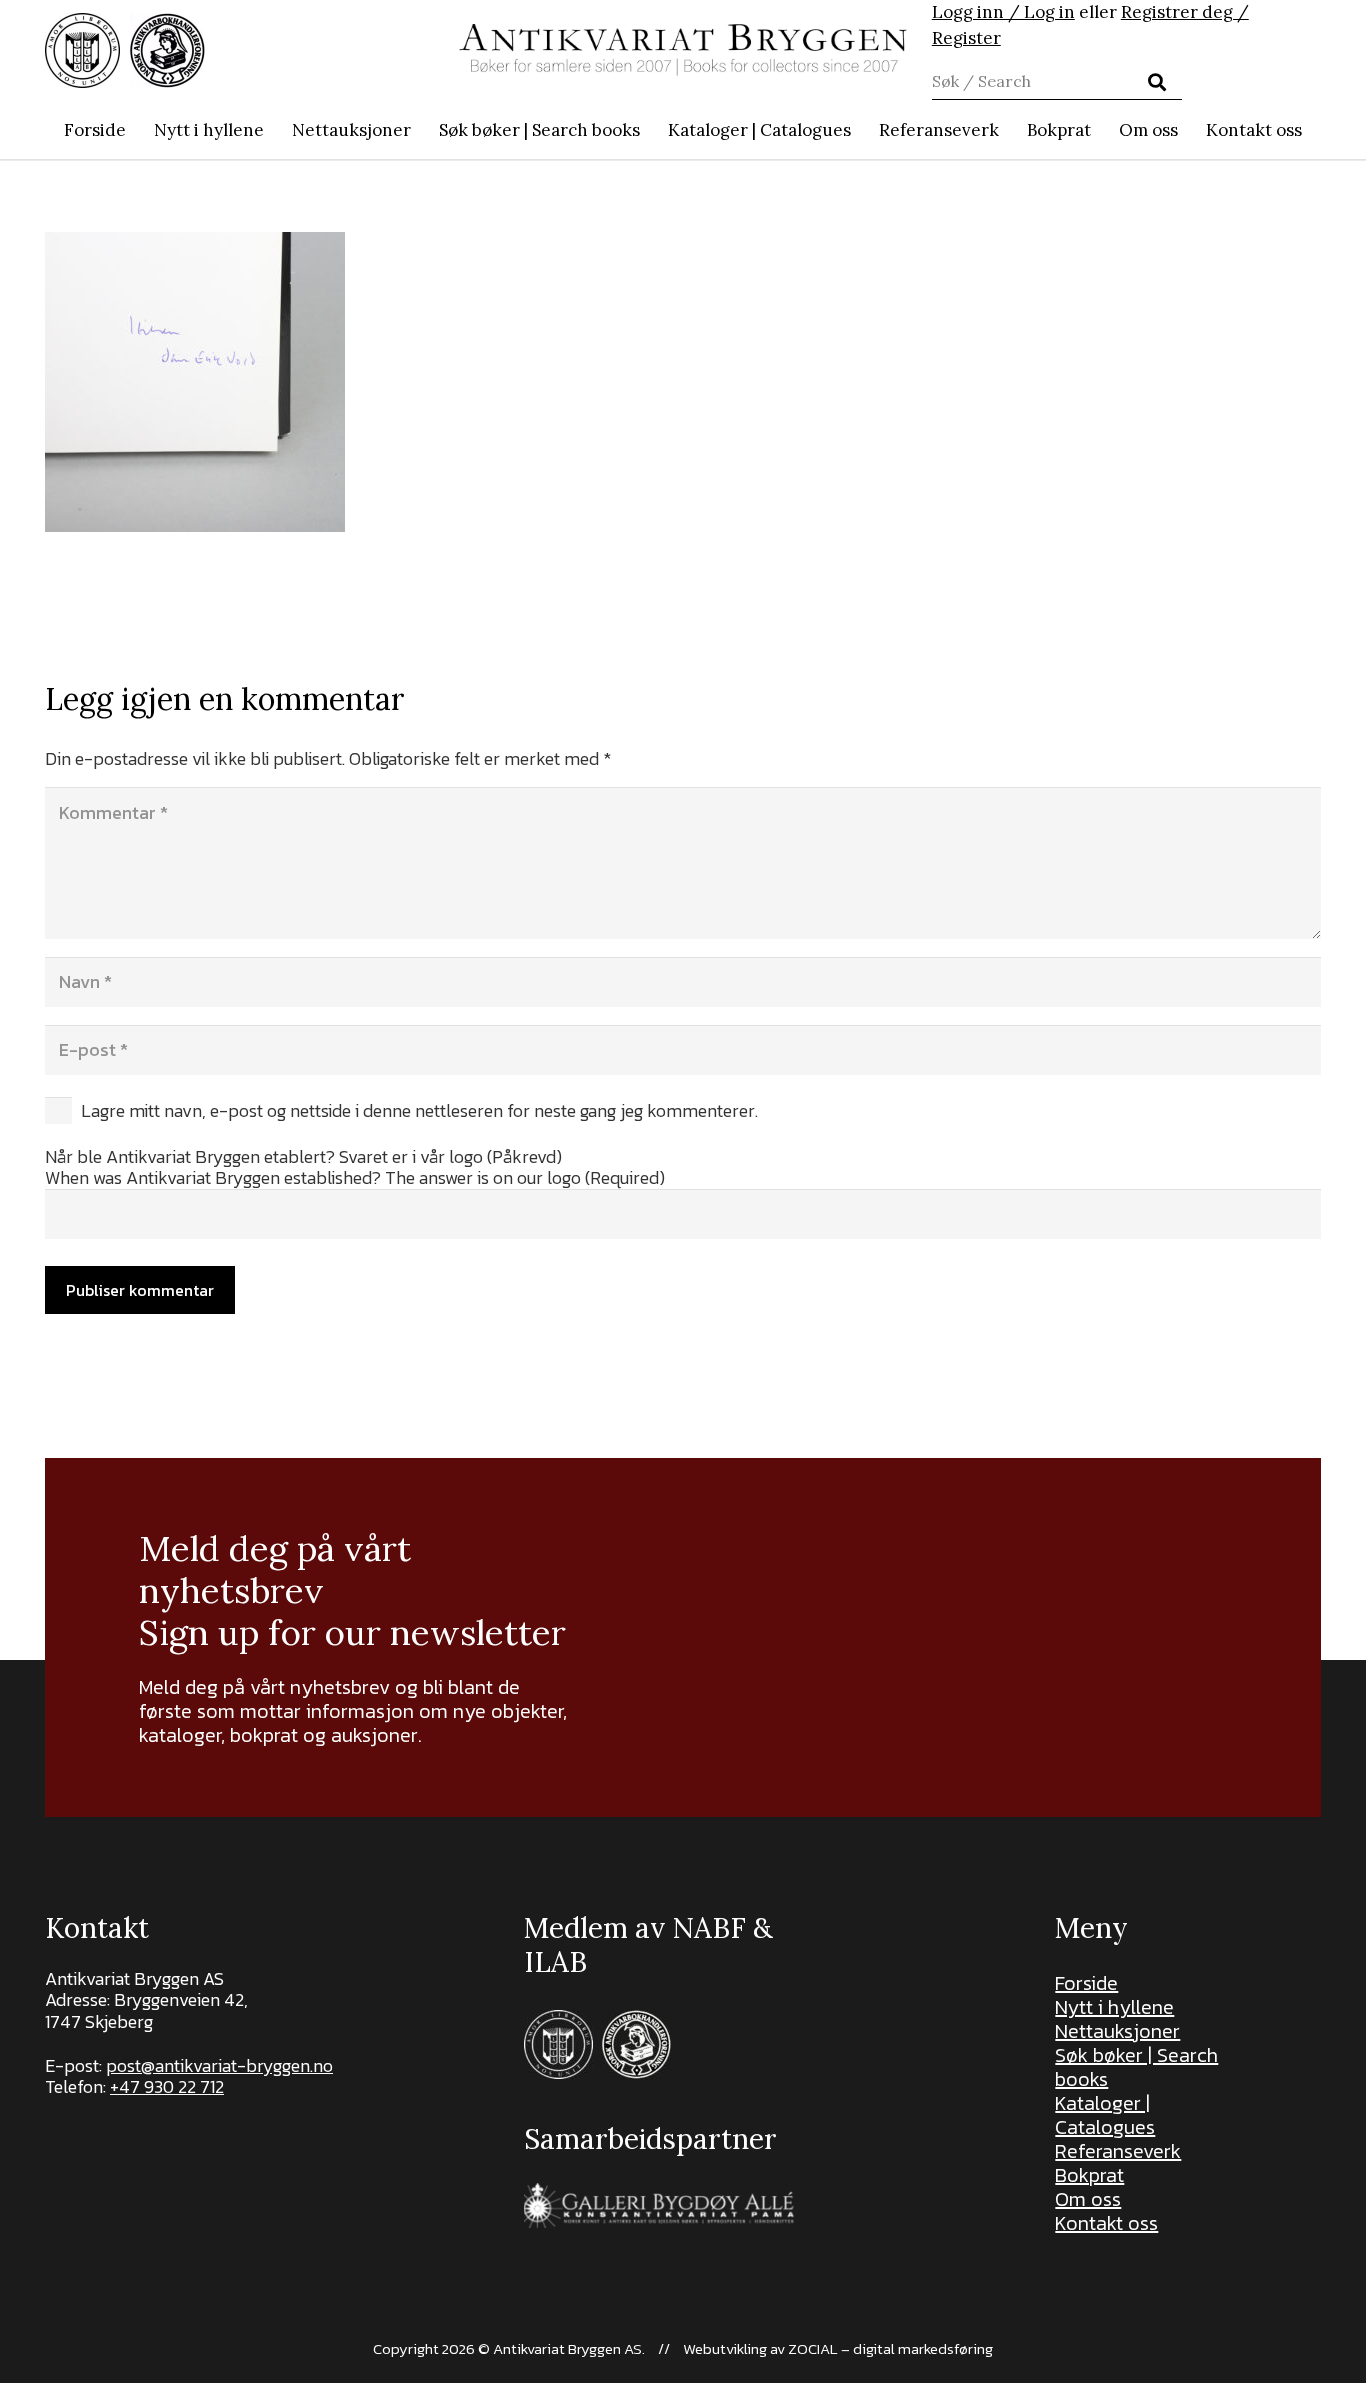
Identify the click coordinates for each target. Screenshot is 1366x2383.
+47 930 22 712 (167, 2086)
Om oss (1088, 2199)
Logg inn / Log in (1003, 12)
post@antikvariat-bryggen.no (219, 2065)
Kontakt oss (1106, 2223)
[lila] (82, 50)
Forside (1086, 1983)
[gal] (661, 2205)
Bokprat (1089, 2175)
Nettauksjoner (1117, 2031)
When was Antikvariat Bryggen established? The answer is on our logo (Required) (355, 1177)
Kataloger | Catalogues (1105, 2115)
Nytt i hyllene (1114, 2007)
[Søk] (1156, 82)
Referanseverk (1118, 2151)
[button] (650, 130)
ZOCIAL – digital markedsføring (890, 2348)
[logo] (682, 50)
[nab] (167, 50)
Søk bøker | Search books (1136, 2067)
